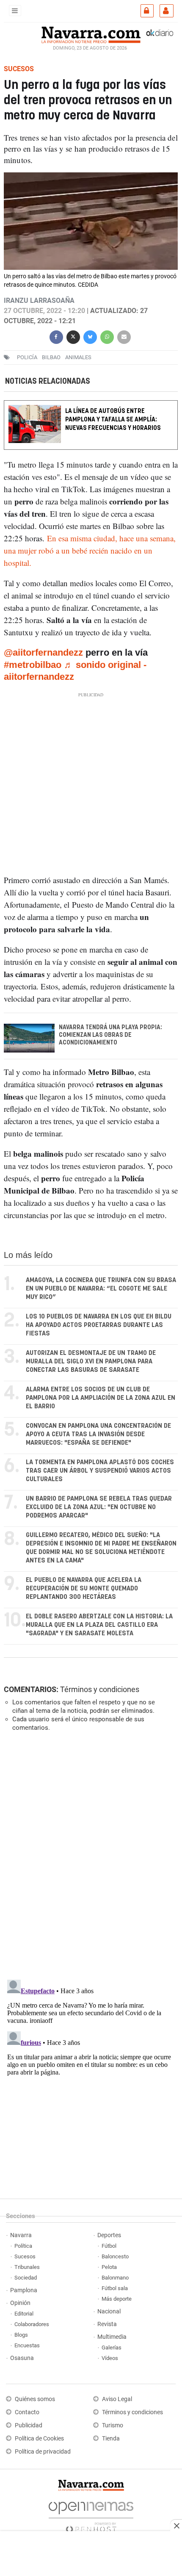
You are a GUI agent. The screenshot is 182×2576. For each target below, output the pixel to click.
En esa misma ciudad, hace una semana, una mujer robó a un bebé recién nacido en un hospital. (90, 551)
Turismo (113, 2425)
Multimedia (112, 2337)
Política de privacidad (43, 2452)
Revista (107, 2324)
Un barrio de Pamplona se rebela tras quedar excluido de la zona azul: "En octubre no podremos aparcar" (99, 1507)
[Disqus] (89, 1855)
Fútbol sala (115, 2288)
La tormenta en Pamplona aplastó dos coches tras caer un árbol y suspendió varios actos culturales (100, 1471)
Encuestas (27, 2345)
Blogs (21, 2335)
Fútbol (109, 2246)
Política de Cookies (39, 2439)
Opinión (20, 2303)
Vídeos (110, 2358)
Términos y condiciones (100, 1689)
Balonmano (115, 2278)
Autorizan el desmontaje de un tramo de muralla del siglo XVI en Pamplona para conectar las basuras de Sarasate (91, 1361)
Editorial (24, 2314)
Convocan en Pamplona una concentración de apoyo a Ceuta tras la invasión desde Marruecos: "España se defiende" (98, 1434)
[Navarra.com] (91, 34)
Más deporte (117, 2299)
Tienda (111, 2439)
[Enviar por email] (124, 336)
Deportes (109, 2235)
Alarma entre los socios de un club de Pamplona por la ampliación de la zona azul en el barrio (101, 1398)
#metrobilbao (33, 665)
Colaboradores (32, 2324)
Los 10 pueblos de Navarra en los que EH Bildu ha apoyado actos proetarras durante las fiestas (99, 1325)
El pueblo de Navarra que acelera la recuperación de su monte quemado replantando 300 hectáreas (84, 1589)
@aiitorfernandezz (43, 653)
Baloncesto (115, 2256)
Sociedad (26, 2278)
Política (23, 2246)
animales (78, 357)
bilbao (51, 357)
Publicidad (29, 2425)
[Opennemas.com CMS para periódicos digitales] (91, 2515)
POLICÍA (27, 357)
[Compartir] (56, 336)
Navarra (21, 2235)
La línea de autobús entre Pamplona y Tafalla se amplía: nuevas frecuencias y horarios (113, 420)
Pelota (109, 2267)
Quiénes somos (35, 2399)
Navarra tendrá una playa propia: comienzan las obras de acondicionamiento (110, 1036)
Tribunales (27, 2267)
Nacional (109, 2311)
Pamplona (24, 2290)
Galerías (112, 2347)
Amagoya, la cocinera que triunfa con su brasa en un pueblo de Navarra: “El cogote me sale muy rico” (101, 1289)
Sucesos (25, 2256)
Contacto (27, 2412)
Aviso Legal (117, 2399)
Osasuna (22, 2358)
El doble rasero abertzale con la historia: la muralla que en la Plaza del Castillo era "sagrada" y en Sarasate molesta (99, 1625)
